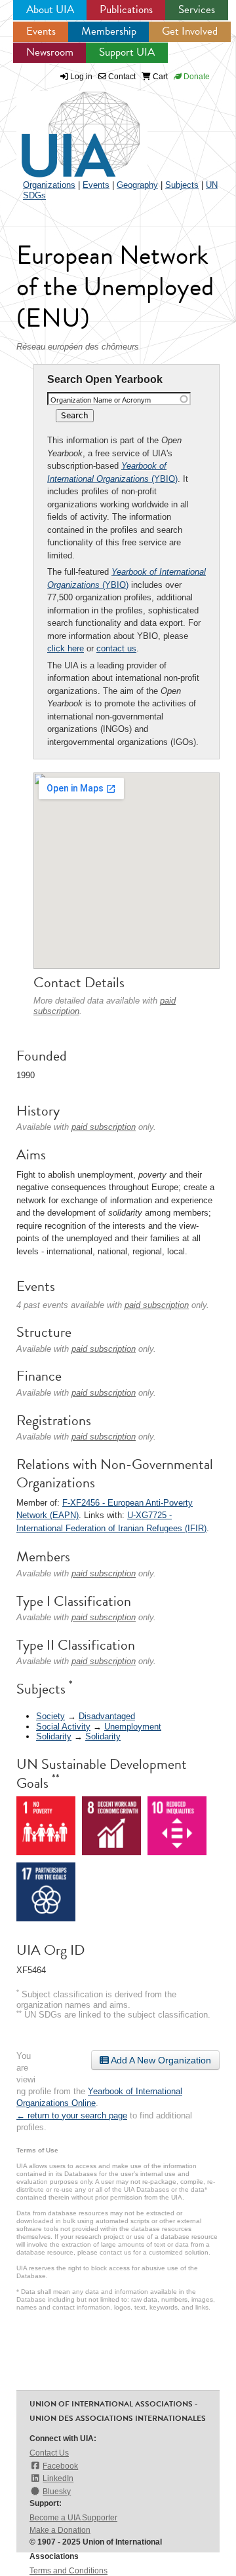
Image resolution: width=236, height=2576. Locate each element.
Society (50, 1716)
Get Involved (190, 31)
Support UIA (127, 52)
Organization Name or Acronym (101, 400)
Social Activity (63, 1727)
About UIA (50, 9)
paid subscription (104, 1127)
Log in (81, 77)
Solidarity (54, 1736)
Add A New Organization (160, 2060)
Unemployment (133, 1727)
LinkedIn (58, 2478)
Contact (121, 77)
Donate (196, 77)
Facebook (60, 2466)
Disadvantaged (107, 1716)
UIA (66, 127)
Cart (159, 77)
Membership (109, 31)
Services (197, 9)
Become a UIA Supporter (73, 2518)
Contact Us (49, 2453)
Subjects (182, 185)
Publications (126, 9)
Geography (137, 185)
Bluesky (57, 2492)
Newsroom (50, 52)
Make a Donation (60, 2530)
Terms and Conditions (69, 2571)
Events (41, 31)
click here (66, 648)
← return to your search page (72, 2115)
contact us (116, 648)
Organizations (49, 185)
